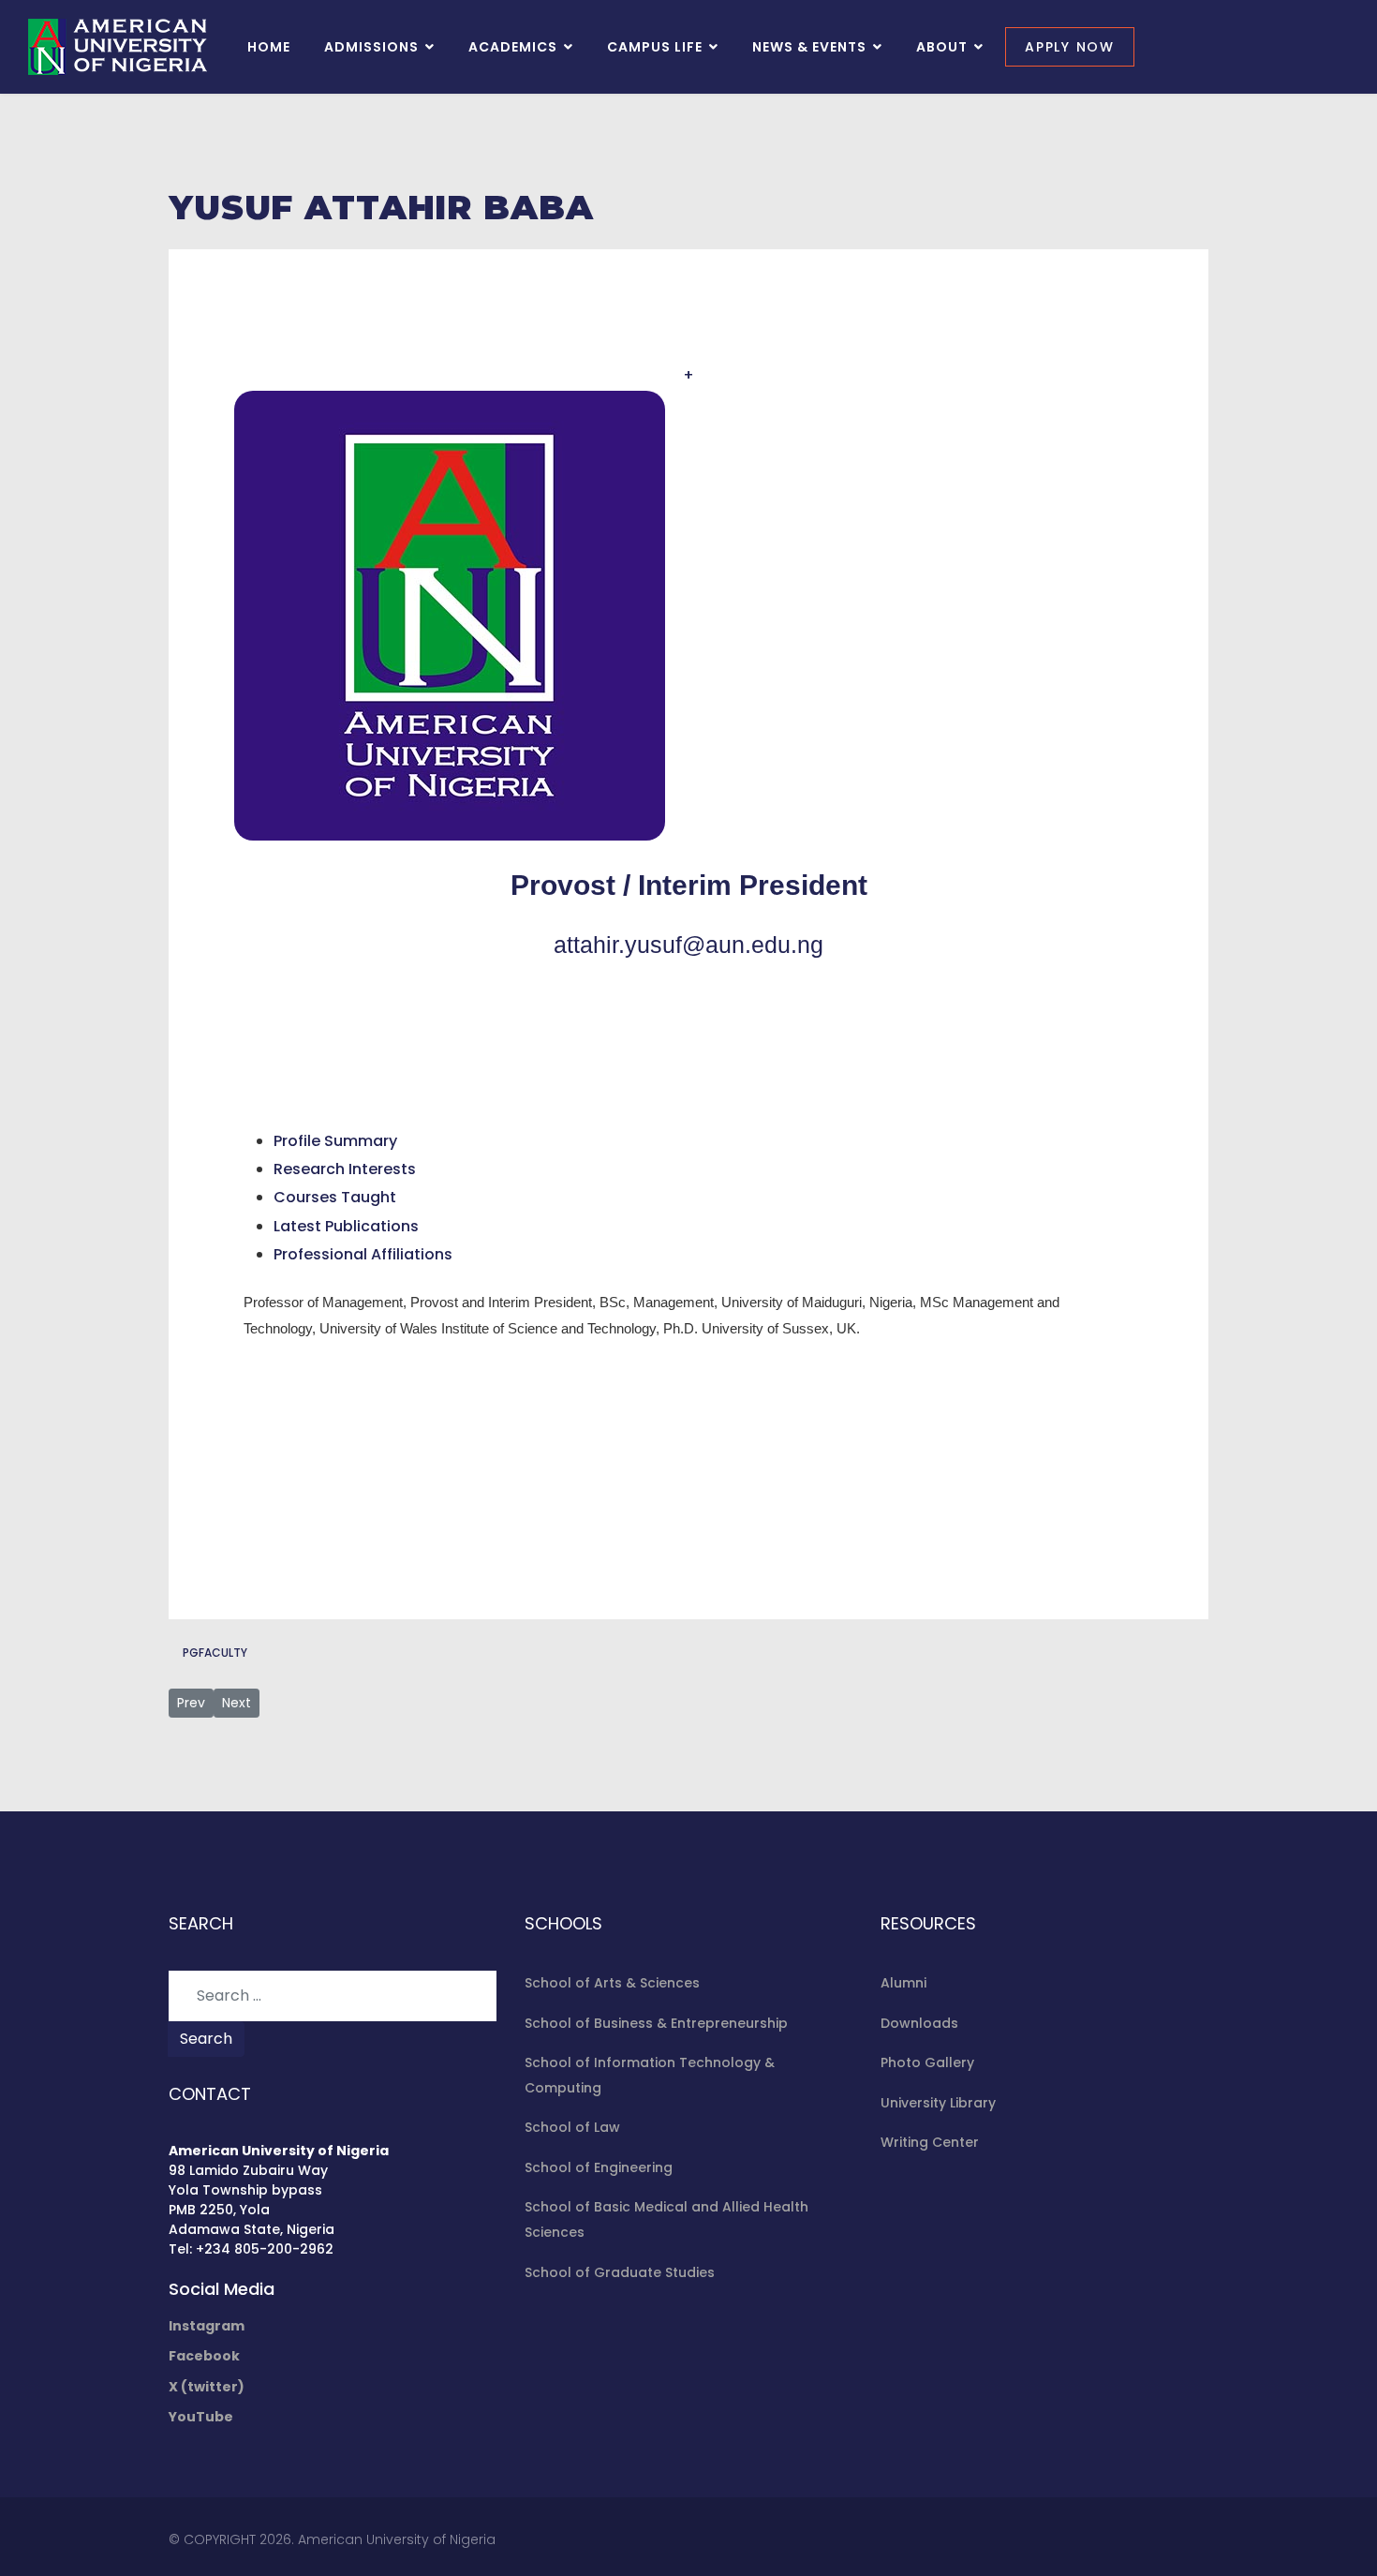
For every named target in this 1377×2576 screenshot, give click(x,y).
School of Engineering (599, 2167)
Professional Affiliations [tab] (363, 1254)
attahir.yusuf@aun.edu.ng (688, 945)
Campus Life (655, 47)
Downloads (919, 2023)
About (942, 47)
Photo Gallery (927, 2062)
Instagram (207, 2326)
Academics (513, 47)
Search (206, 2039)
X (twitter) (207, 2387)
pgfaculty (215, 1653)
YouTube (201, 2417)
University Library (938, 2103)
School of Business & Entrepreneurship (656, 2023)
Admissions (371, 47)
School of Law (572, 2127)
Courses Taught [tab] (335, 1197)
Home (269, 47)
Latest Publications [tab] (346, 1226)
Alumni (903, 1983)
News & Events (809, 47)
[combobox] (333, 1996)
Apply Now (1070, 47)
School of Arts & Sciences (612, 1983)
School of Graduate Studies (620, 2272)
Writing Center (930, 2142)
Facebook (204, 2356)
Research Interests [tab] (345, 1169)
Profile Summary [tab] (335, 1141)
